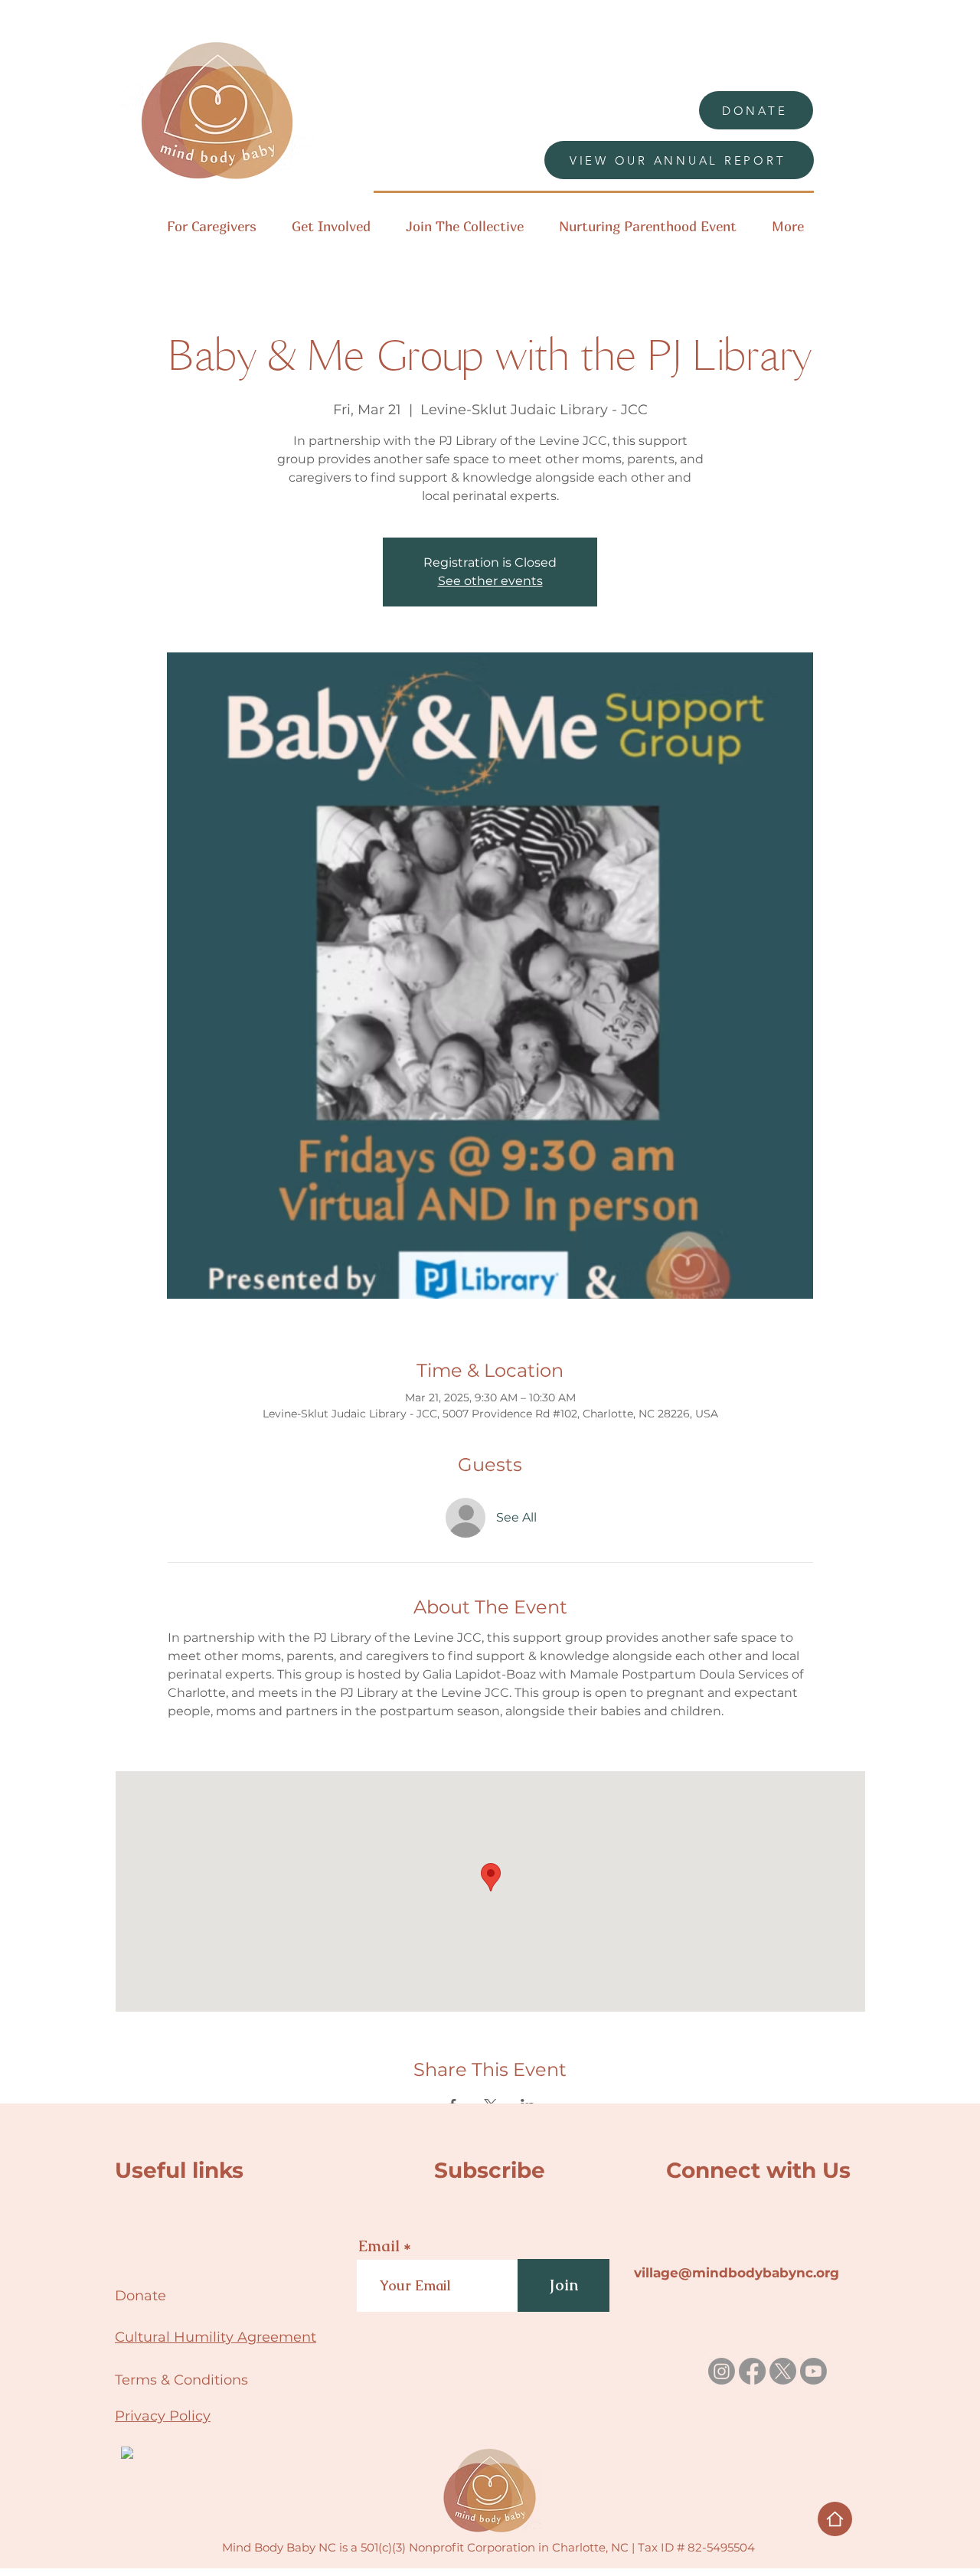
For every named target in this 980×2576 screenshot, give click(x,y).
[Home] (835, 2519)
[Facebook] (752, 2371)
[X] (783, 2371)
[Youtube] (813, 2371)
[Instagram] (722, 2371)
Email (379, 2246)
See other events (490, 581)
